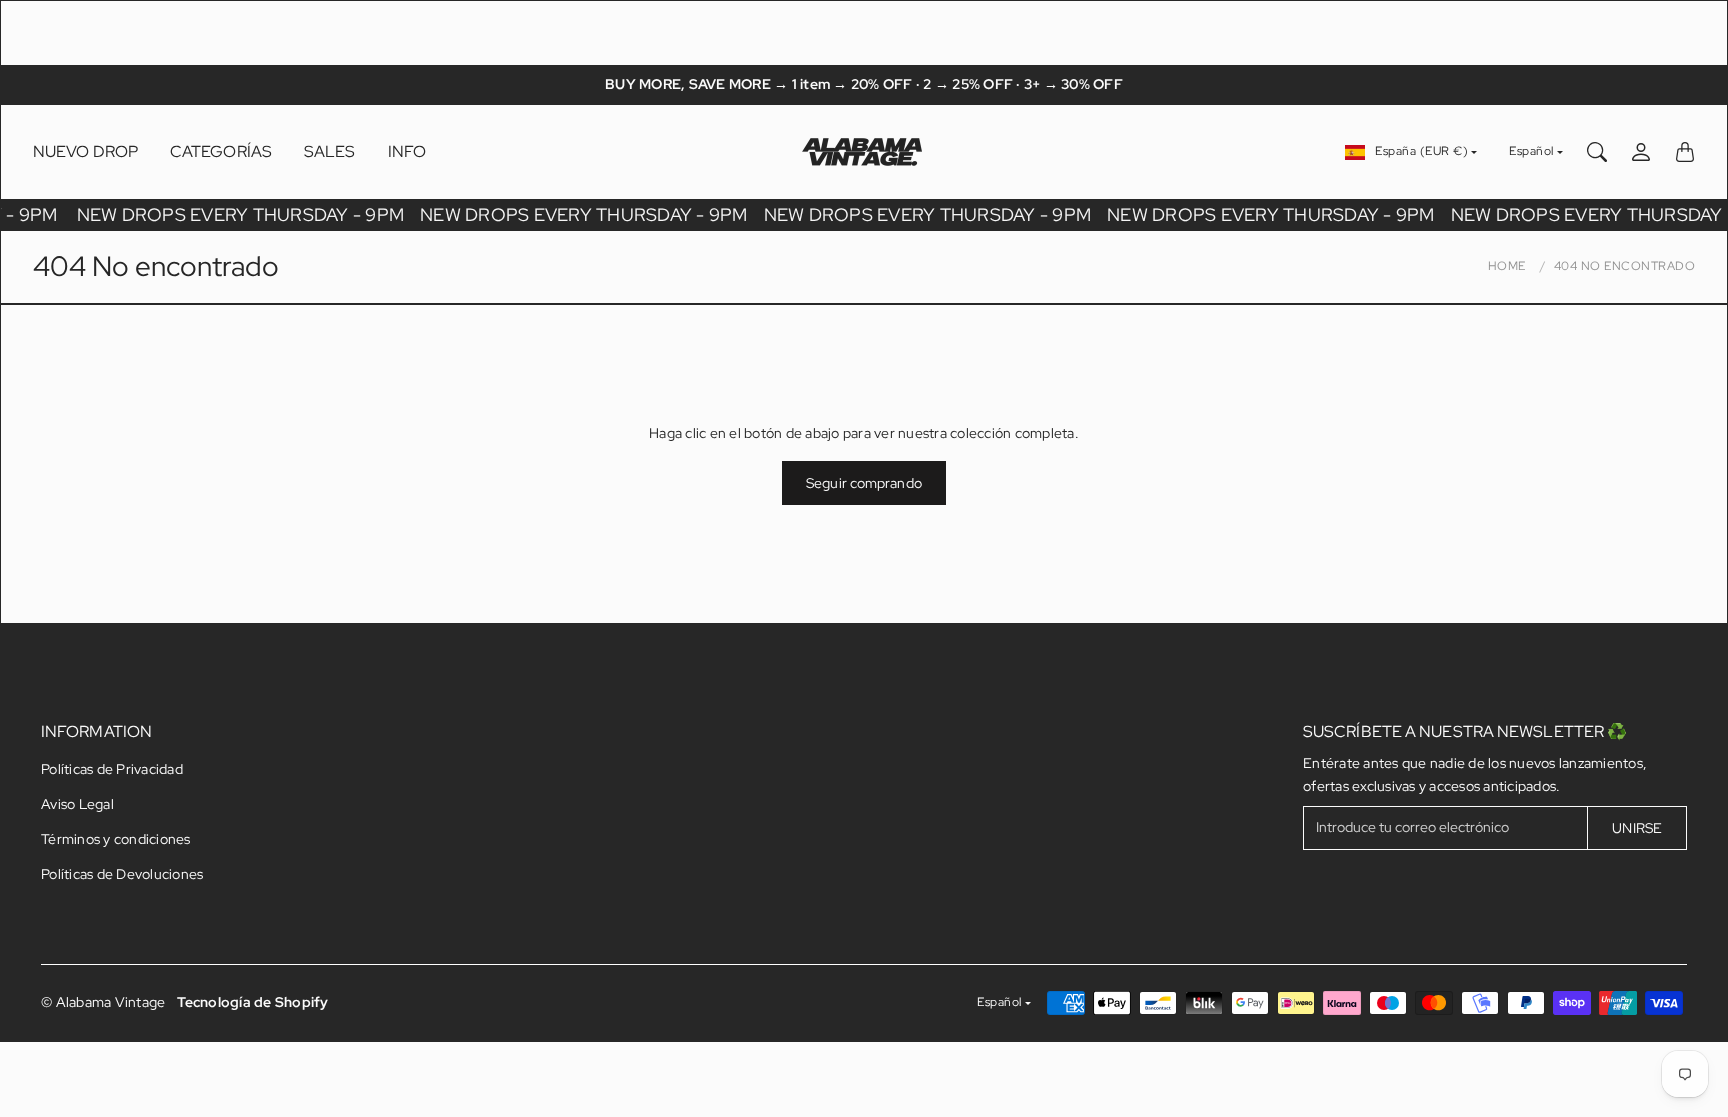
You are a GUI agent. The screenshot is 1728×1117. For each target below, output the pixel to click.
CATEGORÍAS (221, 151)
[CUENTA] (1641, 152)
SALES (330, 151)
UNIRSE (1637, 828)
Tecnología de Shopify (252, 1002)
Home (1507, 266)
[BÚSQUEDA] (1597, 152)
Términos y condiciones (116, 839)
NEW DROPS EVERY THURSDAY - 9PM (243, 214)
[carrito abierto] (1685, 152)
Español (1531, 151)
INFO (407, 151)
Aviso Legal (77, 804)
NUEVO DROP (85, 151)
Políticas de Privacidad (112, 769)
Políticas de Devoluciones (122, 874)
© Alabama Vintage (103, 1002)
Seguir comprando (864, 483)
